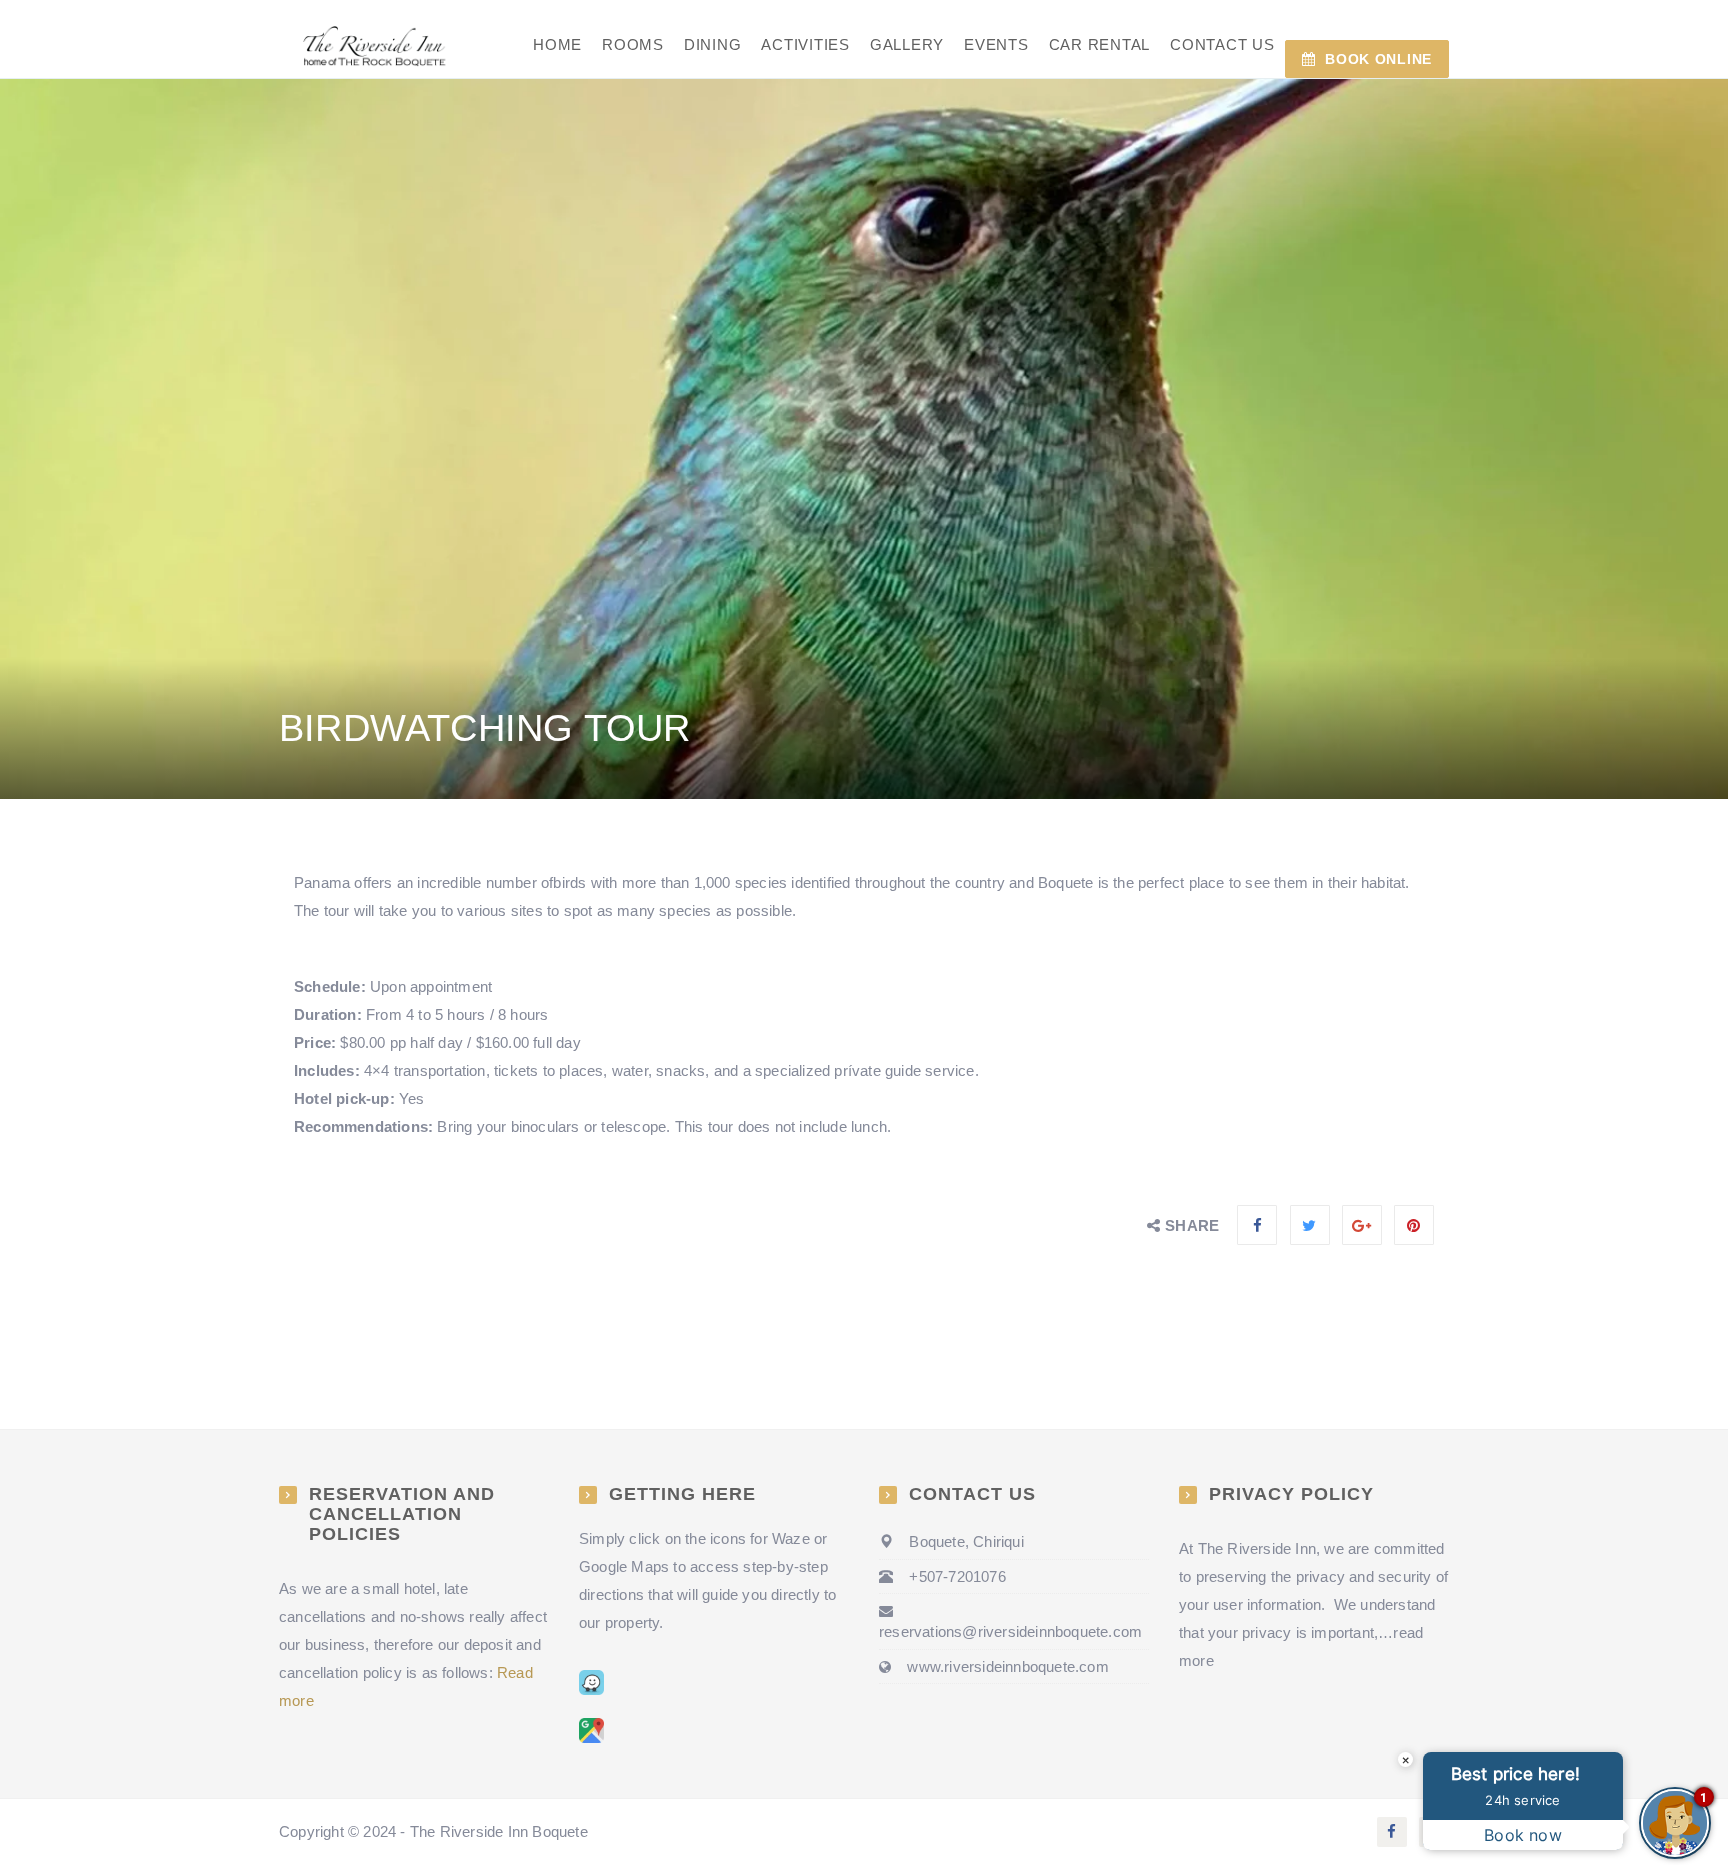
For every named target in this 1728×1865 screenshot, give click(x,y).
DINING (713, 44)
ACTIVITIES (805, 44)
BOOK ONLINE (1378, 59)
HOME (557, 44)
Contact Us (1222, 44)
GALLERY (907, 44)
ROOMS (633, 44)
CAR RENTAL (1100, 44)
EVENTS (996, 44)
